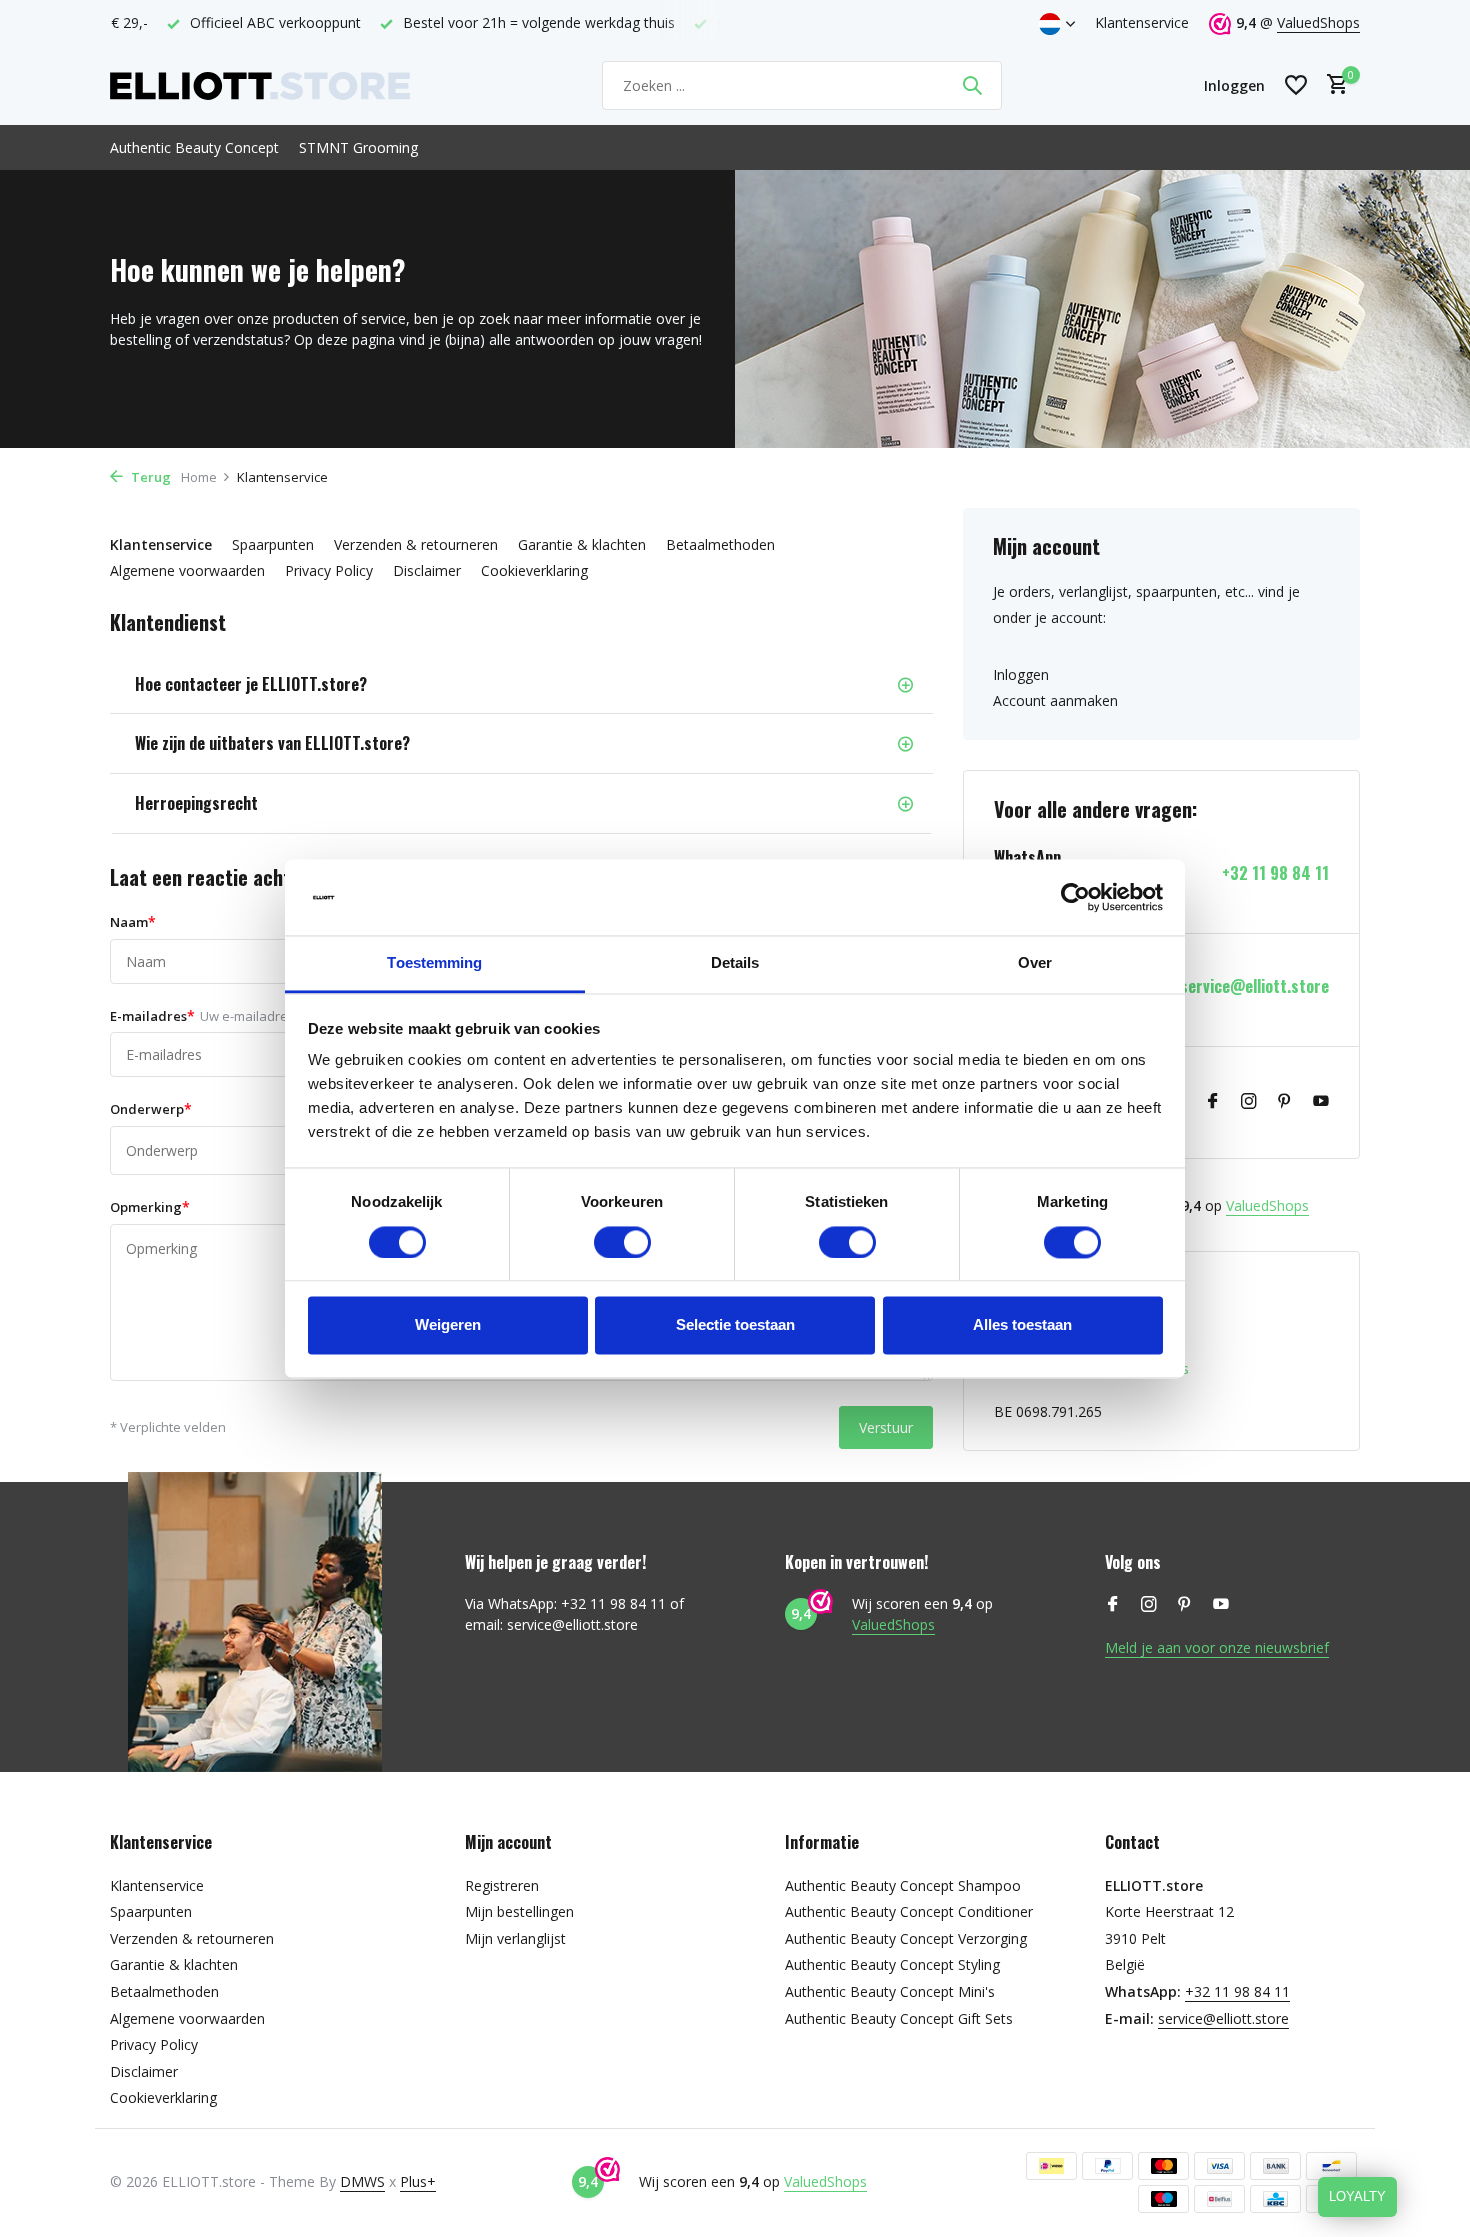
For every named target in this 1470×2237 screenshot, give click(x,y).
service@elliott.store (1254, 986)
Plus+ (418, 2181)
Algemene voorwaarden (187, 570)
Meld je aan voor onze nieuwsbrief (1217, 1647)
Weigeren (448, 1325)
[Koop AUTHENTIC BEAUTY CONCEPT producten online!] (260, 85)
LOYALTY (1357, 2196)
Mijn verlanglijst (515, 1938)
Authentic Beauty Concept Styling (892, 1964)
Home (199, 477)
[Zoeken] (972, 85)
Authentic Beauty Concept (194, 147)
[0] (1332, 85)
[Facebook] (1213, 1102)
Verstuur (886, 1427)
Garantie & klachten (582, 544)
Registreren (502, 1885)
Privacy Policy (329, 570)
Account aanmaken (1055, 700)
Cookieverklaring (534, 570)
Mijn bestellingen (519, 1911)
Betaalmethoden (720, 544)
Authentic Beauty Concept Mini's (890, 1991)
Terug (149, 477)
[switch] (622, 1242)
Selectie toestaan (735, 1325)
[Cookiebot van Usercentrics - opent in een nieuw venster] (1075, 897)
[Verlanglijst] (1296, 85)
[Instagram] (1249, 1102)
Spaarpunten (273, 544)
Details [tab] (735, 963)
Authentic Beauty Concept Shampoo (903, 1885)
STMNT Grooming (358, 147)
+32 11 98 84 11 (1275, 873)
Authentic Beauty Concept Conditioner (909, 1911)
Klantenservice (1142, 22)
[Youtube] (1321, 1102)
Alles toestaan (1022, 1325)
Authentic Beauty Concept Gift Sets (899, 2018)
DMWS (362, 2181)
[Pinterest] (1285, 1102)
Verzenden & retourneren (416, 544)
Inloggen (1021, 674)
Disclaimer (427, 570)
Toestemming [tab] (434, 963)
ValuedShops (1318, 22)
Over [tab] (1035, 963)
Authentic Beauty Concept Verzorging (906, 1938)
